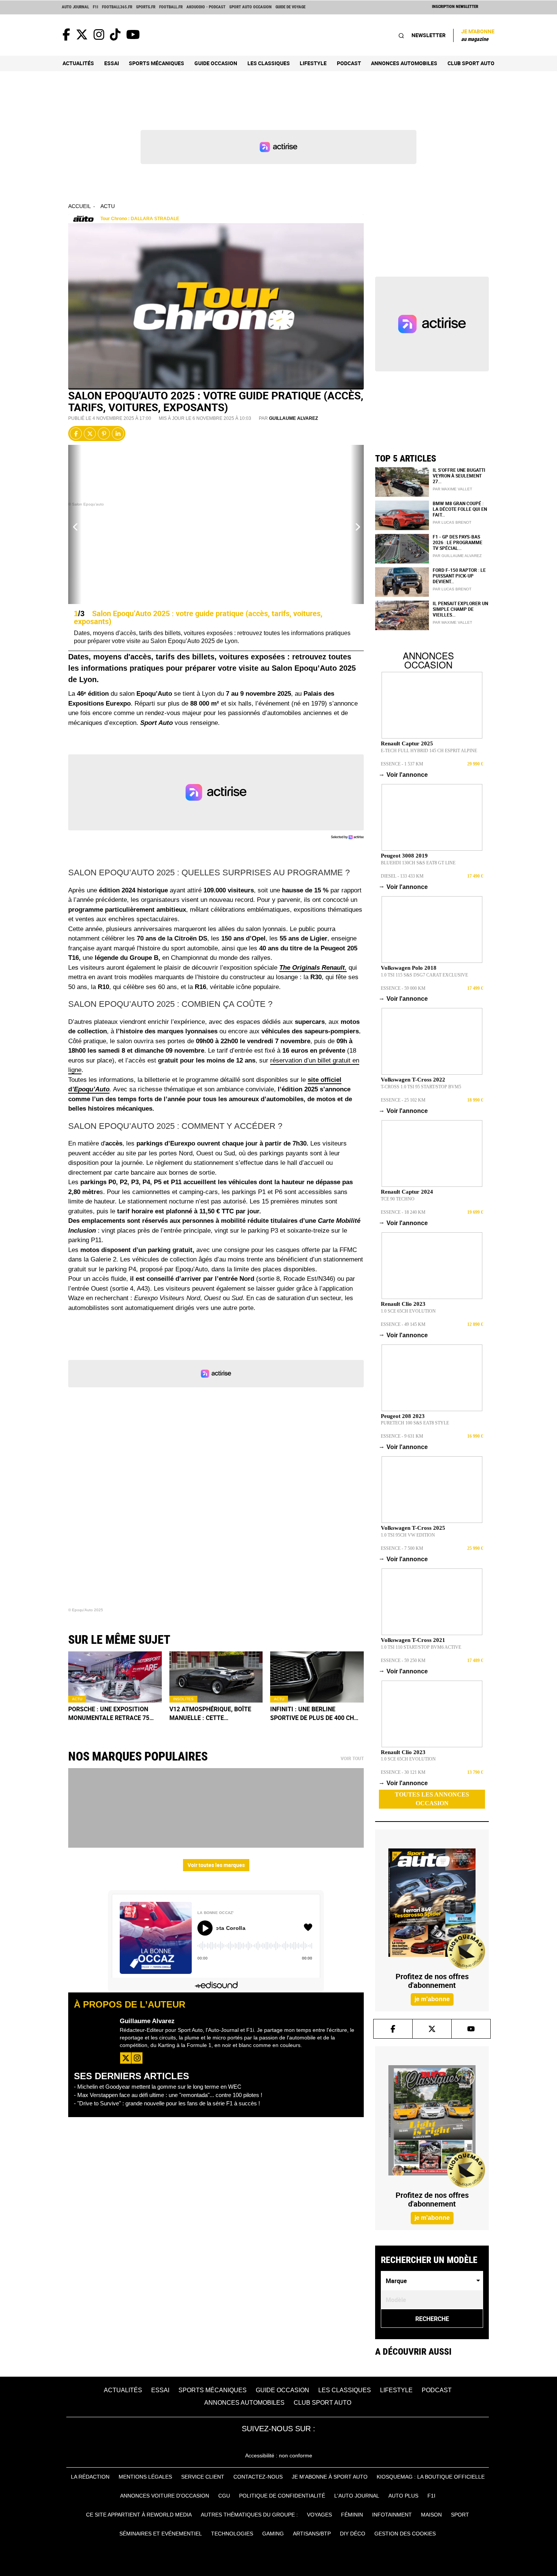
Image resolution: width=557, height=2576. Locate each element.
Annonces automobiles (404, 63)
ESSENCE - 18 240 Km (403, 1212)
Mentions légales (145, 2477)
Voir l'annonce (404, 775)
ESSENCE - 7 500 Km (402, 1548)
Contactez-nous (258, 2477)
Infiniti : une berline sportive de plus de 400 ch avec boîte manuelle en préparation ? (312, 1714)
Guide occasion (216, 63)
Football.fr (171, 7)
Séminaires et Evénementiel (161, 2534)
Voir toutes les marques (216, 1865)
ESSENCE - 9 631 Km (402, 1436)
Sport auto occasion (250, 7)
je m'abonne (432, 1999)
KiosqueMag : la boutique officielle (431, 2477)
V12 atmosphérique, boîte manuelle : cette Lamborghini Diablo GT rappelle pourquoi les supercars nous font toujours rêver (210, 1714)
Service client (203, 2477)
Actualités (78, 63)
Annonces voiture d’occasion (165, 2496)
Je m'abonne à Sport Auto (330, 2477)
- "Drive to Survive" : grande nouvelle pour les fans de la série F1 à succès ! (167, 2103)
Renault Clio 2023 (403, 1304)
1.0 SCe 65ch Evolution (408, 1311)
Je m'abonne (478, 35)
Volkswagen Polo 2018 (409, 968)
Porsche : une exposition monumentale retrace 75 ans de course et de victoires (109, 1714)
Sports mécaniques (156, 63)
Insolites (183, 1699)
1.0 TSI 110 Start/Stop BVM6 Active (421, 1647)
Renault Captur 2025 (407, 743)
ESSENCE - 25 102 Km (403, 1100)
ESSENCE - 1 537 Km (402, 764)
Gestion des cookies (405, 2534)
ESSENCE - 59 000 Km (403, 988)
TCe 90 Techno (398, 1199)
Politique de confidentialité (282, 2496)
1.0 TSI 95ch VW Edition (408, 1535)
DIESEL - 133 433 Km (402, 876)
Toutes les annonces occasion (432, 1799)
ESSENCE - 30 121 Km (403, 1772)
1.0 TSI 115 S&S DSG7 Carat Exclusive (424, 975)
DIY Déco (353, 2534)
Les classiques (269, 63)
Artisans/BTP (312, 2534)
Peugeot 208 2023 (403, 1416)
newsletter (429, 35)
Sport (460, 2515)
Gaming (273, 2534)
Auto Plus (403, 2496)
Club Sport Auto (471, 63)
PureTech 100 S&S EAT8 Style (415, 1423)
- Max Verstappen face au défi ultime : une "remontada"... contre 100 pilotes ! (168, 2095)
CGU (224, 2496)
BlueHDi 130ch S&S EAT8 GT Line (418, 863)
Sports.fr (146, 7)
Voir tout (352, 1759)
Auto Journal (75, 7)
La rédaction (90, 2477)
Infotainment (392, 2515)
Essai (112, 63)
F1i (95, 7)
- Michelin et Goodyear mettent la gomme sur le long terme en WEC (158, 2087)
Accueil (80, 206)
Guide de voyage (290, 7)
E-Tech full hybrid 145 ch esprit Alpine (429, 751)
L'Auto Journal (357, 2496)
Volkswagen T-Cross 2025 (413, 1528)
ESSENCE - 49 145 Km (403, 1324)
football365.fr (117, 7)
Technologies (232, 2534)
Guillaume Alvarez (293, 418)
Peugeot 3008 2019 (404, 856)
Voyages (319, 2515)
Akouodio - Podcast (206, 7)
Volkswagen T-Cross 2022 (413, 1080)
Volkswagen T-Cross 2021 (413, 1640)
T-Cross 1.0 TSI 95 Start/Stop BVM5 (421, 1087)
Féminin (352, 2515)
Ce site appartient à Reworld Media (139, 2515)
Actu (108, 206)
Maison (431, 2515)
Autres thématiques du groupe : (249, 2515)
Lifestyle (313, 63)
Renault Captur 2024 (407, 1192)
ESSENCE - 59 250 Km (403, 1660)
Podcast (349, 63)
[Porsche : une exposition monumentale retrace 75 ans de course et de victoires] (115, 1677)
